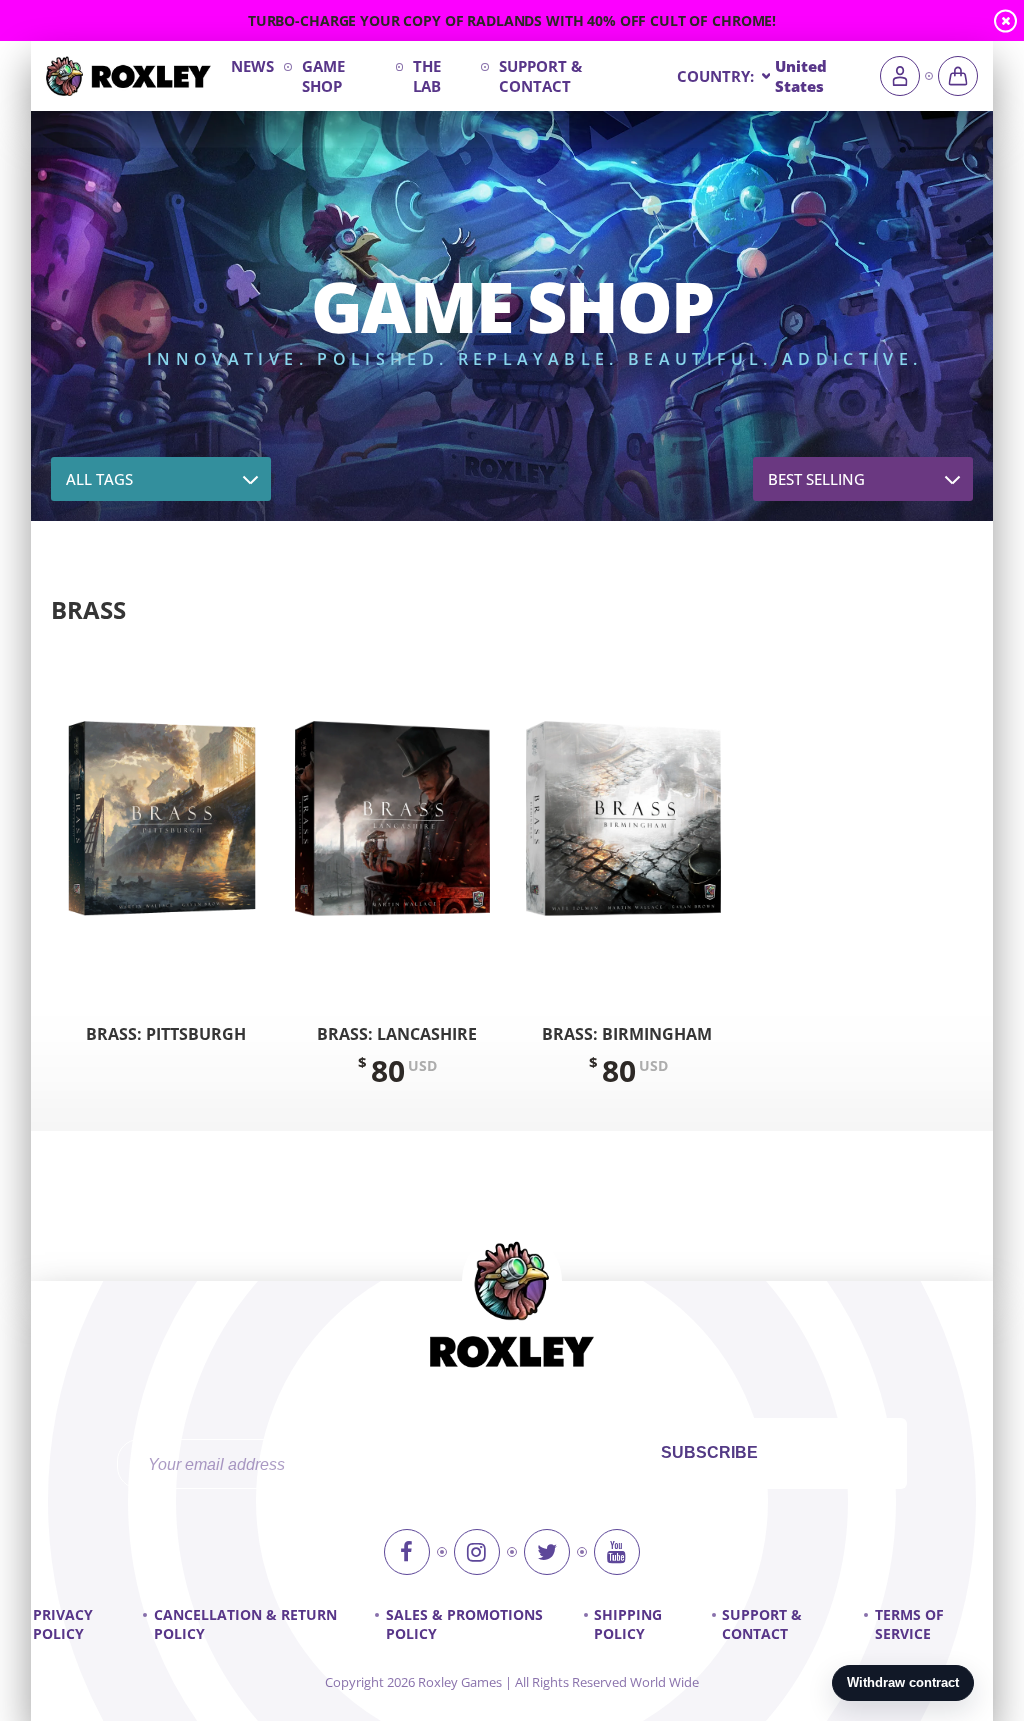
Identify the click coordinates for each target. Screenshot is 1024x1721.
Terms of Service (909, 1624)
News (252, 66)
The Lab (427, 76)
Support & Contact (540, 76)
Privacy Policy (63, 1624)
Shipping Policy (628, 1624)
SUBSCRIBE (709, 1452)
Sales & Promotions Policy (464, 1624)
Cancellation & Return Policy (245, 1624)
